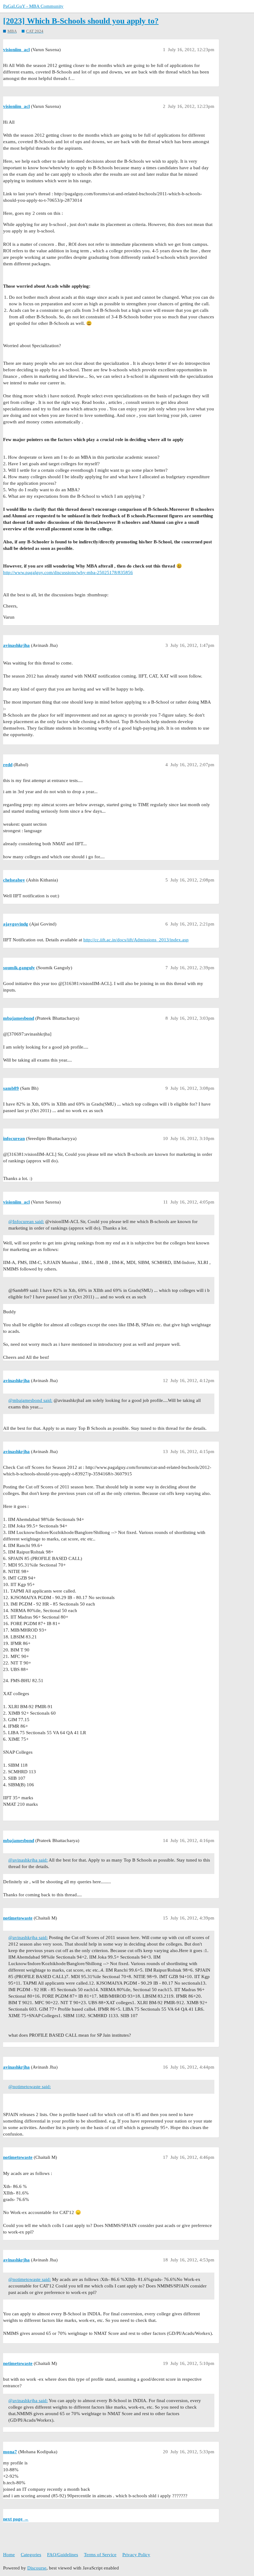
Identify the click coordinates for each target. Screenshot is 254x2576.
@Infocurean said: (26, 1222)
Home (9, 2555)
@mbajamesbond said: (30, 1400)
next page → (16, 2519)
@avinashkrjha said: (28, 1860)
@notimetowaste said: (30, 2087)
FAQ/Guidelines (63, 2555)
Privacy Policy (136, 2555)
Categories (31, 2555)
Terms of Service (100, 2555)
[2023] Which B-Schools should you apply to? (81, 21)
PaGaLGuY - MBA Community (33, 6)
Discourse (37, 2568)
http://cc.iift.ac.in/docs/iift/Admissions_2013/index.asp (136, 940)
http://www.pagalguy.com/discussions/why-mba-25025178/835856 (68, 572)
